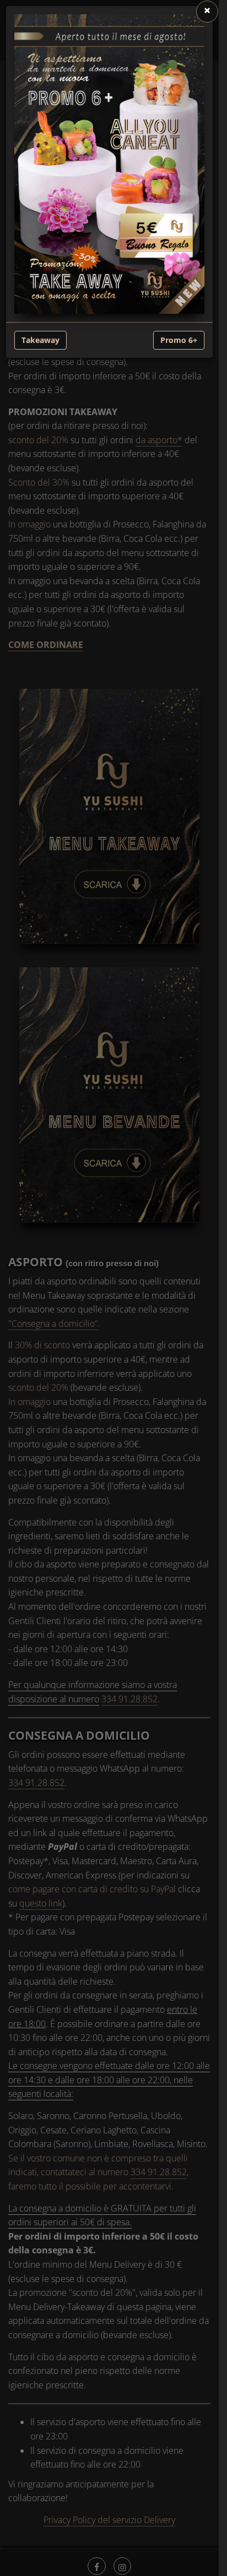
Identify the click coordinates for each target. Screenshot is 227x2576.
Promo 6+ (179, 340)
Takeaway (40, 340)
